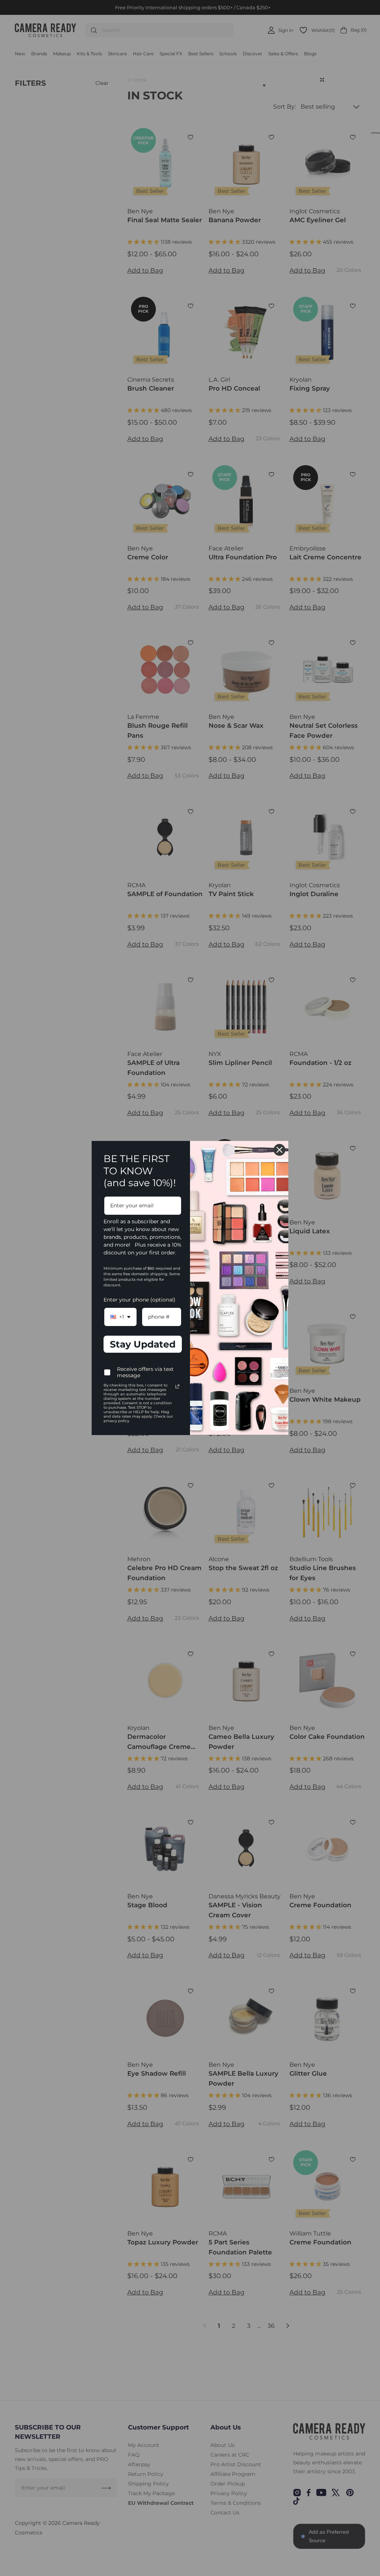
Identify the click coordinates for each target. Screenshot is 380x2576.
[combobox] (120, 1317)
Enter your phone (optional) (140, 1300)
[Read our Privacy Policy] (177, 1386)
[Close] (279, 1150)
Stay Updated (143, 1344)
